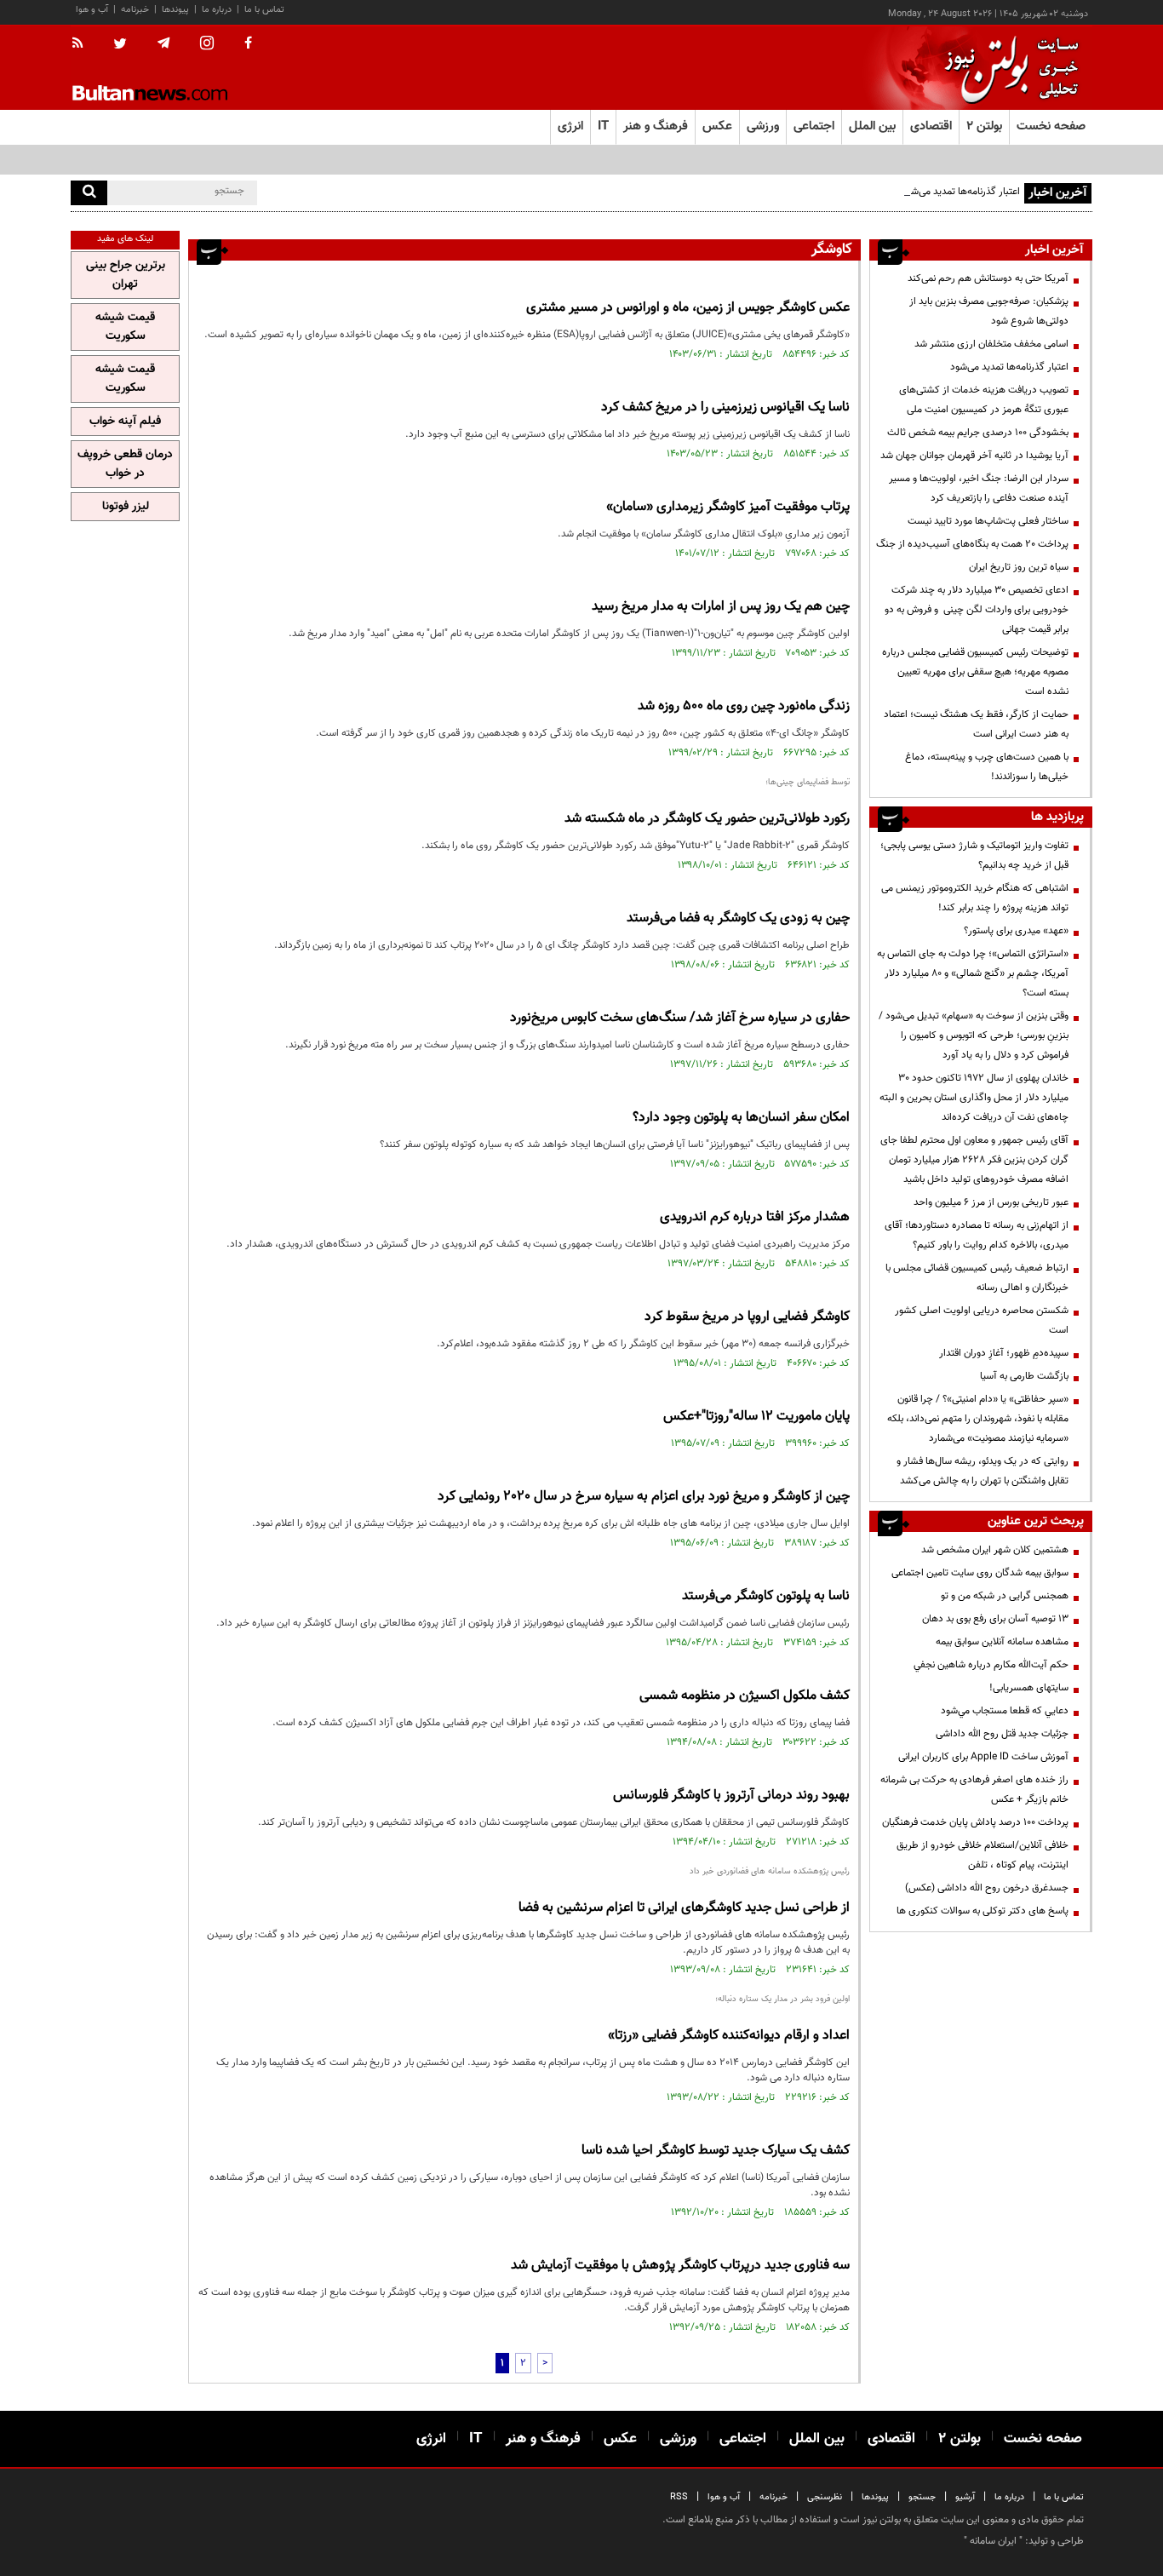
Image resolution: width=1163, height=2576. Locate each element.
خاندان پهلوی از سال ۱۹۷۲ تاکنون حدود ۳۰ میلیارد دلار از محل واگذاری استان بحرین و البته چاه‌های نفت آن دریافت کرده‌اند (974, 1098)
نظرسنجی (825, 2497)
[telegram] (163, 43)
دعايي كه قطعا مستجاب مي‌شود (1005, 1711)
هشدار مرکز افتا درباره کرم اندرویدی (755, 1217)
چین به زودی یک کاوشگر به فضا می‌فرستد (738, 918)
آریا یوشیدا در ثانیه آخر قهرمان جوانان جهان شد (974, 456)
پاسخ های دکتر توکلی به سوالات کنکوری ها (983, 1911)
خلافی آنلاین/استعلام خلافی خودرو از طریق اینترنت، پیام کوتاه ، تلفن (983, 1855)
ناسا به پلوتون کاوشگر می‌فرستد (766, 1596)
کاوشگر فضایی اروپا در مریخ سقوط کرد (747, 1317)
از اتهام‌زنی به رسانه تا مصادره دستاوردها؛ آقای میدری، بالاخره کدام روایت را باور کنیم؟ (977, 1235)
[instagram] (207, 45)
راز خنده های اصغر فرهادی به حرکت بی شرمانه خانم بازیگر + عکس (974, 1790)
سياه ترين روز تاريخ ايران (1019, 567)
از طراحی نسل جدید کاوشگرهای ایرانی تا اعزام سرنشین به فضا (684, 1908)
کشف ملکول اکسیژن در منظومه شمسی (745, 1696)
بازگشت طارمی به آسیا (1024, 1376)
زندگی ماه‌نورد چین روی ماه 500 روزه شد (744, 706)
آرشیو (965, 2497)
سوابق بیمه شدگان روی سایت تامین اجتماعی (980, 1573)
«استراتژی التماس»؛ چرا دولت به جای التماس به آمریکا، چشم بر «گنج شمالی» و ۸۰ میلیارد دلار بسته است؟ (973, 973)
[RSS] (83, 44)
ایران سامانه (993, 2541)
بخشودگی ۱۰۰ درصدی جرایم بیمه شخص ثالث (978, 433)
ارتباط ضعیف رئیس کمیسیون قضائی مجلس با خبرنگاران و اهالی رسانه (977, 1278)
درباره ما (217, 10)
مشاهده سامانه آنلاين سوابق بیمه (1002, 1642)
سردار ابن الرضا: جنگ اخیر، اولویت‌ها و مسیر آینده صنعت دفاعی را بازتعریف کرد (979, 488)
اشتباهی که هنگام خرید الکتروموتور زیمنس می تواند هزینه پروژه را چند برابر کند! (975, 898)
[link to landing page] (1007, 68)
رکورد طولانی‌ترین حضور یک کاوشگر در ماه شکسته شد (707, 819)
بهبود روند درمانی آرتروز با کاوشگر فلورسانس (731, 1796)
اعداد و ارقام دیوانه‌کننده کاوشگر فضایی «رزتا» (729, 2036)
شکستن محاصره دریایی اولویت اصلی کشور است (982, 1320)
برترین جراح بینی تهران (126, 275)
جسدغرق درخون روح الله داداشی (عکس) (987, 1888)
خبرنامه (135, 10)
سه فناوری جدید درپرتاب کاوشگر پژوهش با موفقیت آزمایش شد (680, 2266)
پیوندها (175, 10)
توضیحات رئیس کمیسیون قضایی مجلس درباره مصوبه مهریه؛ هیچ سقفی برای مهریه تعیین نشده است (975, 672)
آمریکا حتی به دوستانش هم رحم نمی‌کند (988, 278)
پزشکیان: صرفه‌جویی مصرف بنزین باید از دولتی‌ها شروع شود (989, 311)
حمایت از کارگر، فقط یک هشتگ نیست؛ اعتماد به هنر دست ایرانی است (976, 724)
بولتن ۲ (984, 126)
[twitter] (120, 45)
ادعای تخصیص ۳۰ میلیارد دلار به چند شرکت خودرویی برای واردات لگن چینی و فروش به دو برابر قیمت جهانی (977, 610)
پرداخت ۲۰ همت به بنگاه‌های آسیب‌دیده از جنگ (972, 544)
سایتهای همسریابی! (1029, 1688)
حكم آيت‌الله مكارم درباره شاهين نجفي (991, 1665)
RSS (679, 2497)
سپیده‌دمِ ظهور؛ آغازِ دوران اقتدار (1004, 1353)
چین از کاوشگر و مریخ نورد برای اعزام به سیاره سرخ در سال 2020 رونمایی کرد (644, 1497)
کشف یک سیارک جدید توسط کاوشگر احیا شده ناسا (716, 2151)
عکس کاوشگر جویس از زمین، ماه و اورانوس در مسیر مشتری (688, 308)
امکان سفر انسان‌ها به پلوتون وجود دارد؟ (741, 1118)
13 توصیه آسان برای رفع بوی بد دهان (995, 1619)
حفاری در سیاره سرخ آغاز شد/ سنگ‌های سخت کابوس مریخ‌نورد (680, 1018)
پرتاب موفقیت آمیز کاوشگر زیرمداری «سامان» (728, 507)
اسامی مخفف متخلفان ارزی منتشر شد (991, 344)
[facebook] (248, 44)
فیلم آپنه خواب (125, 422)
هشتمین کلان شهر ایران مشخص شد (995, 1550)
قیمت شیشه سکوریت (125, 327)
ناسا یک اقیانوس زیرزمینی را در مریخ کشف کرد (725, 407)
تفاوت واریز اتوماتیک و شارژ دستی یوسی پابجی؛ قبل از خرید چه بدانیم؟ (974, 855)
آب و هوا (92, 10)
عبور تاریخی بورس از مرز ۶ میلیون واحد (991, 1202)
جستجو (922, 2497)
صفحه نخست (1051, 126)
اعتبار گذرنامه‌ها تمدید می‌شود (961, 192)
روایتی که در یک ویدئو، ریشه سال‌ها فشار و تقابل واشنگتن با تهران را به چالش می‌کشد (983, 1471)
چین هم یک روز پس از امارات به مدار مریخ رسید (721, 607)
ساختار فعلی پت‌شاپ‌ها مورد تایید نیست (988, 521)
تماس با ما (264, 10)
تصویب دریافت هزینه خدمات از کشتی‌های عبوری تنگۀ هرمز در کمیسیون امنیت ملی (984, 400)
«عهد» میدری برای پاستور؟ (1016, 931)
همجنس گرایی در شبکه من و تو (1005, 1596)
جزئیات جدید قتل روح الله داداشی (1002, 1734)
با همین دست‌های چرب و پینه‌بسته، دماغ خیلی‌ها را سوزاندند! (987, 767)
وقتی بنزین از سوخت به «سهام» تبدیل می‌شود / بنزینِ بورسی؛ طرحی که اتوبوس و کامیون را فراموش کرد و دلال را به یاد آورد (974, 1036)
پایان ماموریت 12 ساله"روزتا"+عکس (756, 1417)
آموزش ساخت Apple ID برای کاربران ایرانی (983, 1757)
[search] (89, 193)
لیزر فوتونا (126, 507)
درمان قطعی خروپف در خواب (125, 464)
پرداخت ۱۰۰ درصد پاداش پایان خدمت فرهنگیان (975, 1822)
